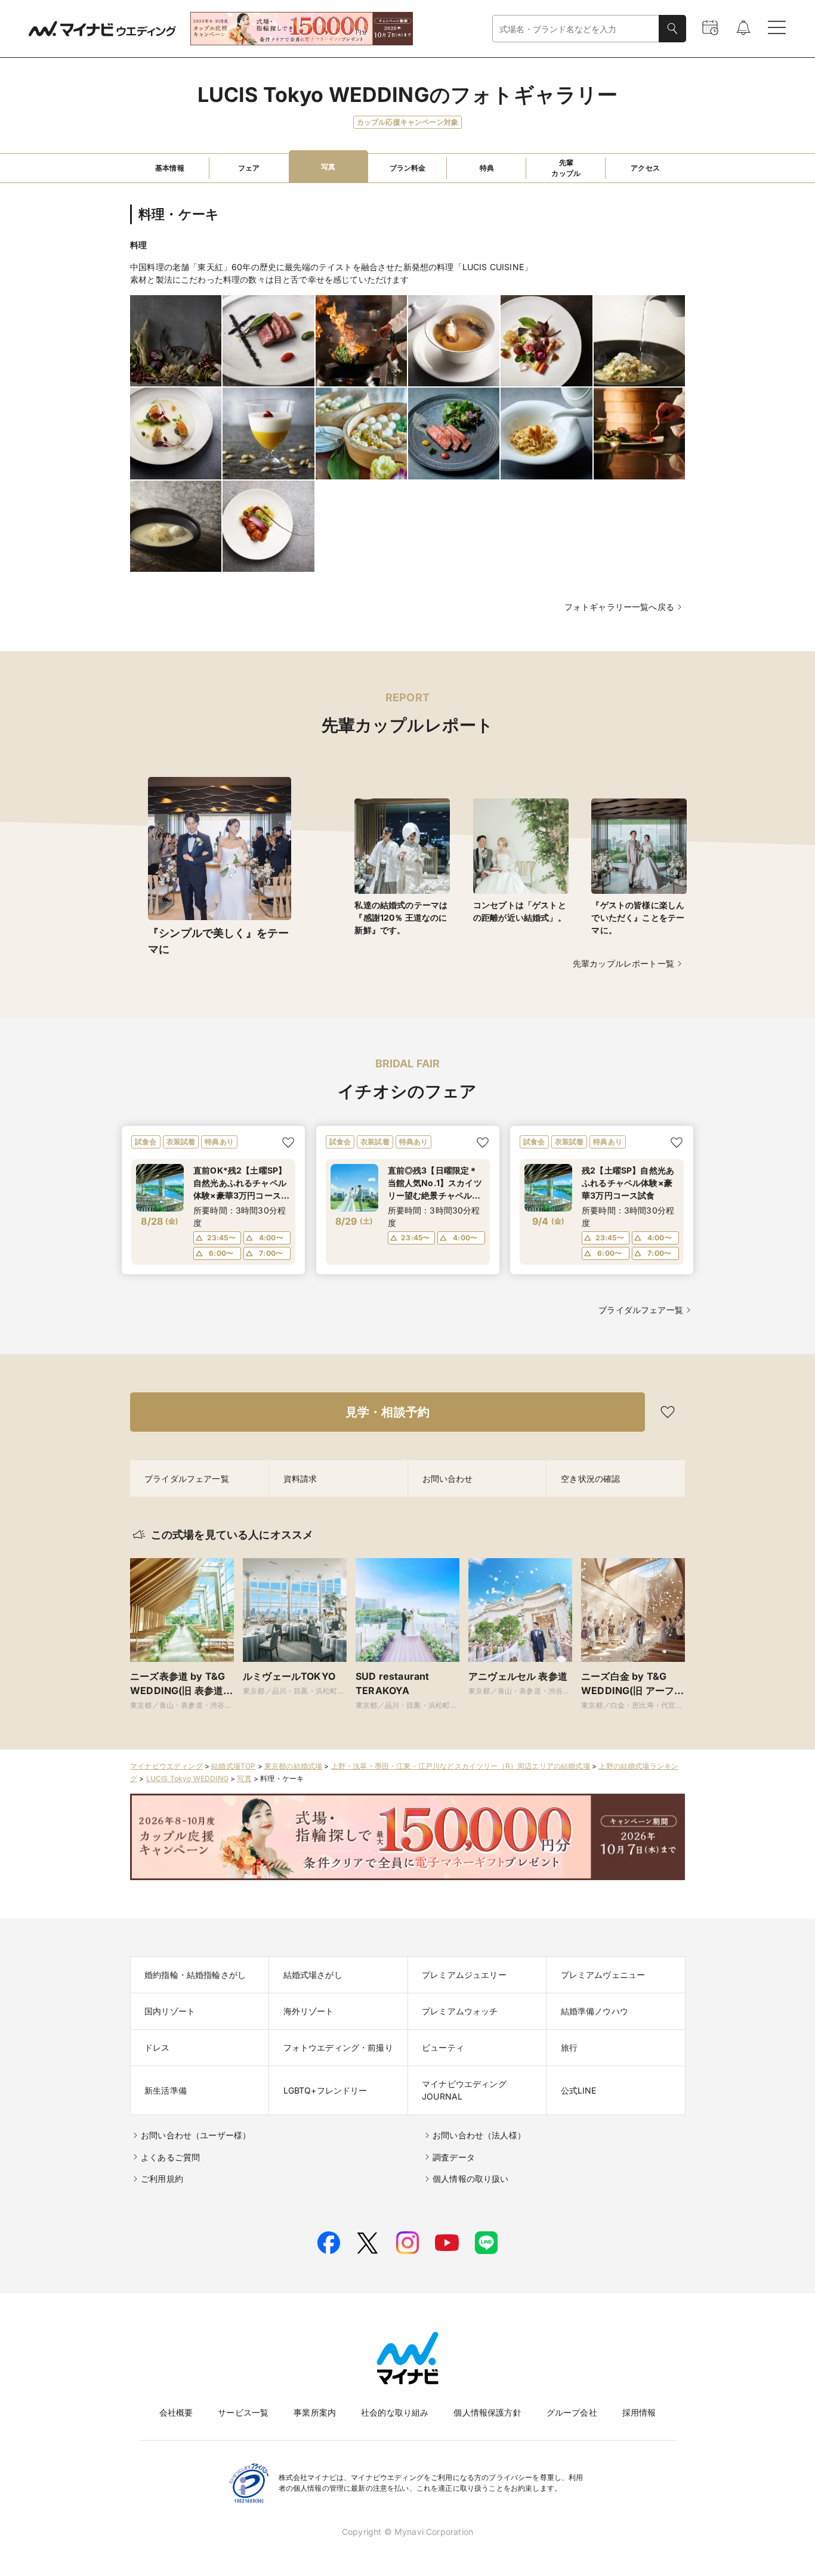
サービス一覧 (243, 2412)
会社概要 (176, 2412)
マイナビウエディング (166, 1766)
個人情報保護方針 (487, 2412)
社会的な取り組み (395, 2412)
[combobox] (576, 29)
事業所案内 (315, 2412)
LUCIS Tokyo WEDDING (187, 1778)
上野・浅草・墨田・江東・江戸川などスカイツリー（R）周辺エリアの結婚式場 (461, 1766)
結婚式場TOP (233, 1766)
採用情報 (639, 2412)
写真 (244, 1778)
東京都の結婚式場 (293, 1766)
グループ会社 (572, 2412)
